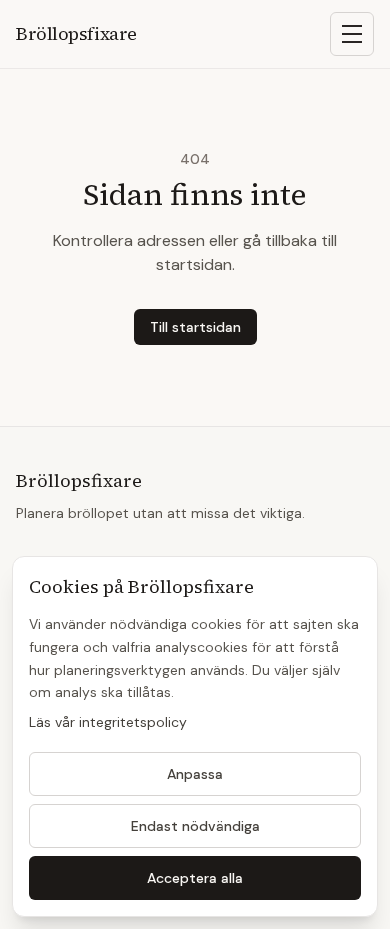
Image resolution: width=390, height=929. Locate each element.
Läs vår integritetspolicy (108, 722)
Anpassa (195, 774)
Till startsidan (195, 327)
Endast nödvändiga (195, 826)
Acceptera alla (195, 878)
